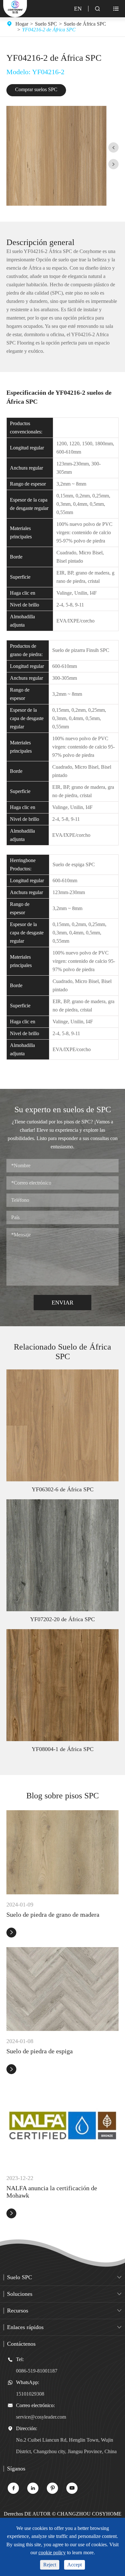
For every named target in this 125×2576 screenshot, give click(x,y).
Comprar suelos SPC (36, 89)
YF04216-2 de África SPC (49, 30)
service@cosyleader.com (41, 2417)
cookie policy (52, 2552)
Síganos (16, 2469)
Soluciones (20, 2294)
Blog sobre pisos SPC (63, 1796)
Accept (75, 2565)
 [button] (113, 148)
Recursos (18, 2310)
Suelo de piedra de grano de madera (53, 1914)
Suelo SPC (46, 24)
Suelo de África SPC (85, 24)
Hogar (22, 24)
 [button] (113, 164)
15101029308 (30, 2394)
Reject (50, 2565)
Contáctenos (21, 2344)
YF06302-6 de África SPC (63, 1489)
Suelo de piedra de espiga (40, 2051)
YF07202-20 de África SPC (63, 1619)
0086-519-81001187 (37, 2371)
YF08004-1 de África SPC (63, 1749)
